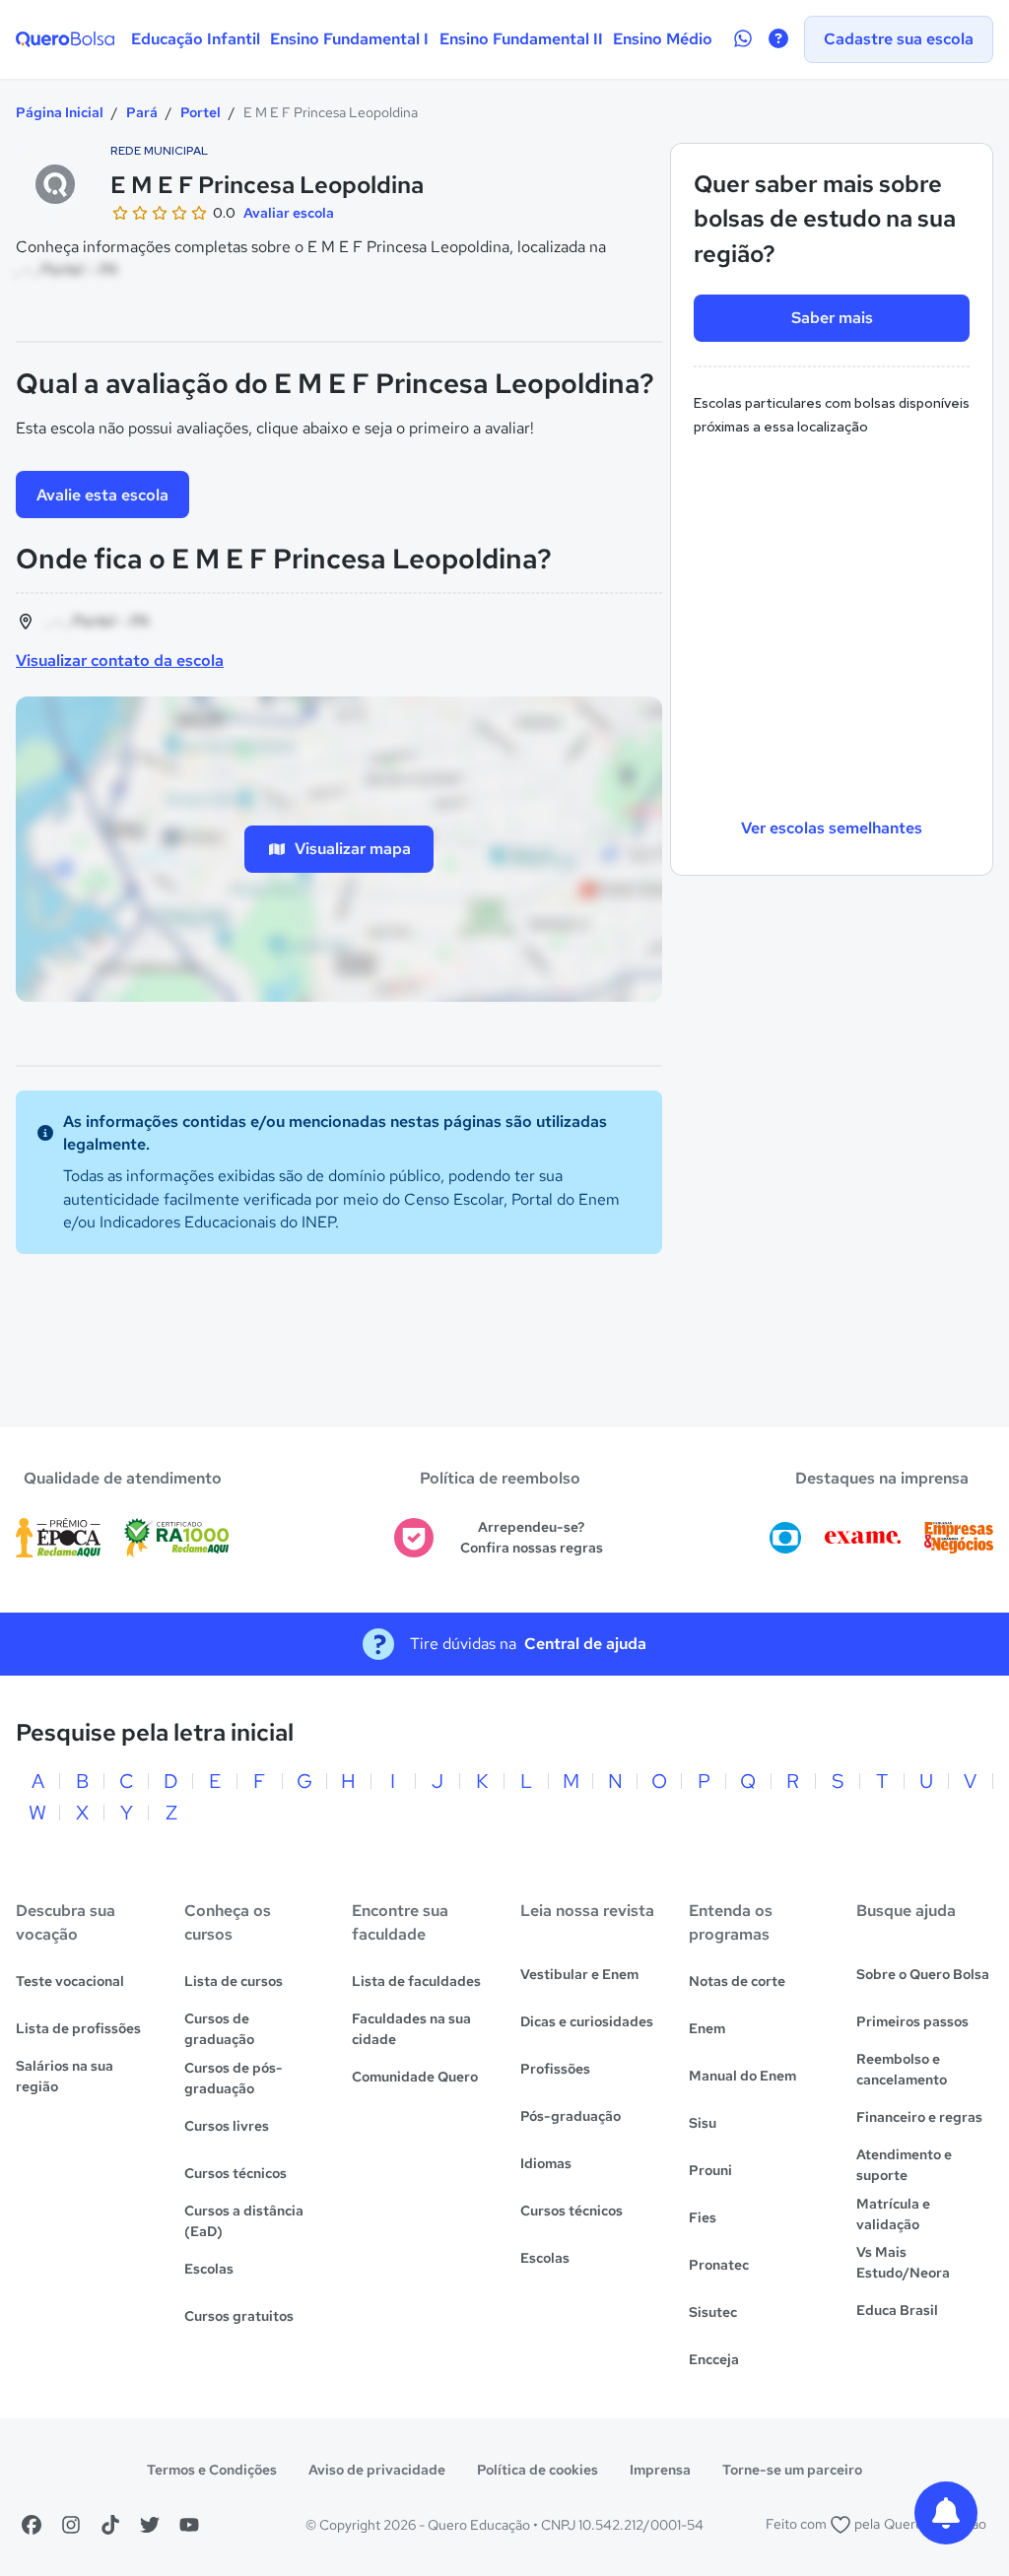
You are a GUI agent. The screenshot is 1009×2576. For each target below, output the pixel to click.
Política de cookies (538, 2470)
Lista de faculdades (416, 1981)
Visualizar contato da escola (120, 661)
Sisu (703, 2123)
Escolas (209, 2269)
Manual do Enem (742, 2076)
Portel (201, 112)
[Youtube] (189, 2525)
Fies (703, 2217)
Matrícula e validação (893, 2214)
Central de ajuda (585, 1644)
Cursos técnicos (235, 2173)
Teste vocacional (70, 1981)
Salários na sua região (65, 2076)
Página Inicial (60, 112)
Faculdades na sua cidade (411, 2029)
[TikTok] (110, 2525)
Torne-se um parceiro (792, 2470)
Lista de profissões (78, 2028)
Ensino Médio (663, 39)
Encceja (714, 2359)
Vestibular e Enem (579, 1974)
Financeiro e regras (919, 2117)
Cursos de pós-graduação (234, 2078)
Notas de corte (737, 1981)
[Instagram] (71, 2525)
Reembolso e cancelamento (902, 2069)
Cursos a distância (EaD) (244, 2221)
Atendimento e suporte (904, 2165)
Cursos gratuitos (239, 2316)
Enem (707, 2028)
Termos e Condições (212, 2470)
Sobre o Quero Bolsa (923, 1974)
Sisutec (713, 2312)
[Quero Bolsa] (65, 39)
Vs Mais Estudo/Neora (903, 2262)
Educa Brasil (897, 2310)
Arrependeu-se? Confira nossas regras (532, 1537)
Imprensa (660, 2470)
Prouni (710, 2170)
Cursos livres (227, 2126)
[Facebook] (32, 2525)
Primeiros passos (912, 2021)
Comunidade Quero (415, 2077)
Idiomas (546, 2163)
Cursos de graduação (219, 2029)
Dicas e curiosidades (587, 2021)
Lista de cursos (234, 1981)
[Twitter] (150, 2525)
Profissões (555, 2069)
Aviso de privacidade (377, 2470)
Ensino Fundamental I (349, 39)
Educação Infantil (196, 39)
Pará (142, 112)
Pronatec (719, 2265)
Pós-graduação (571, 2116)
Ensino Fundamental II (521, 39)
